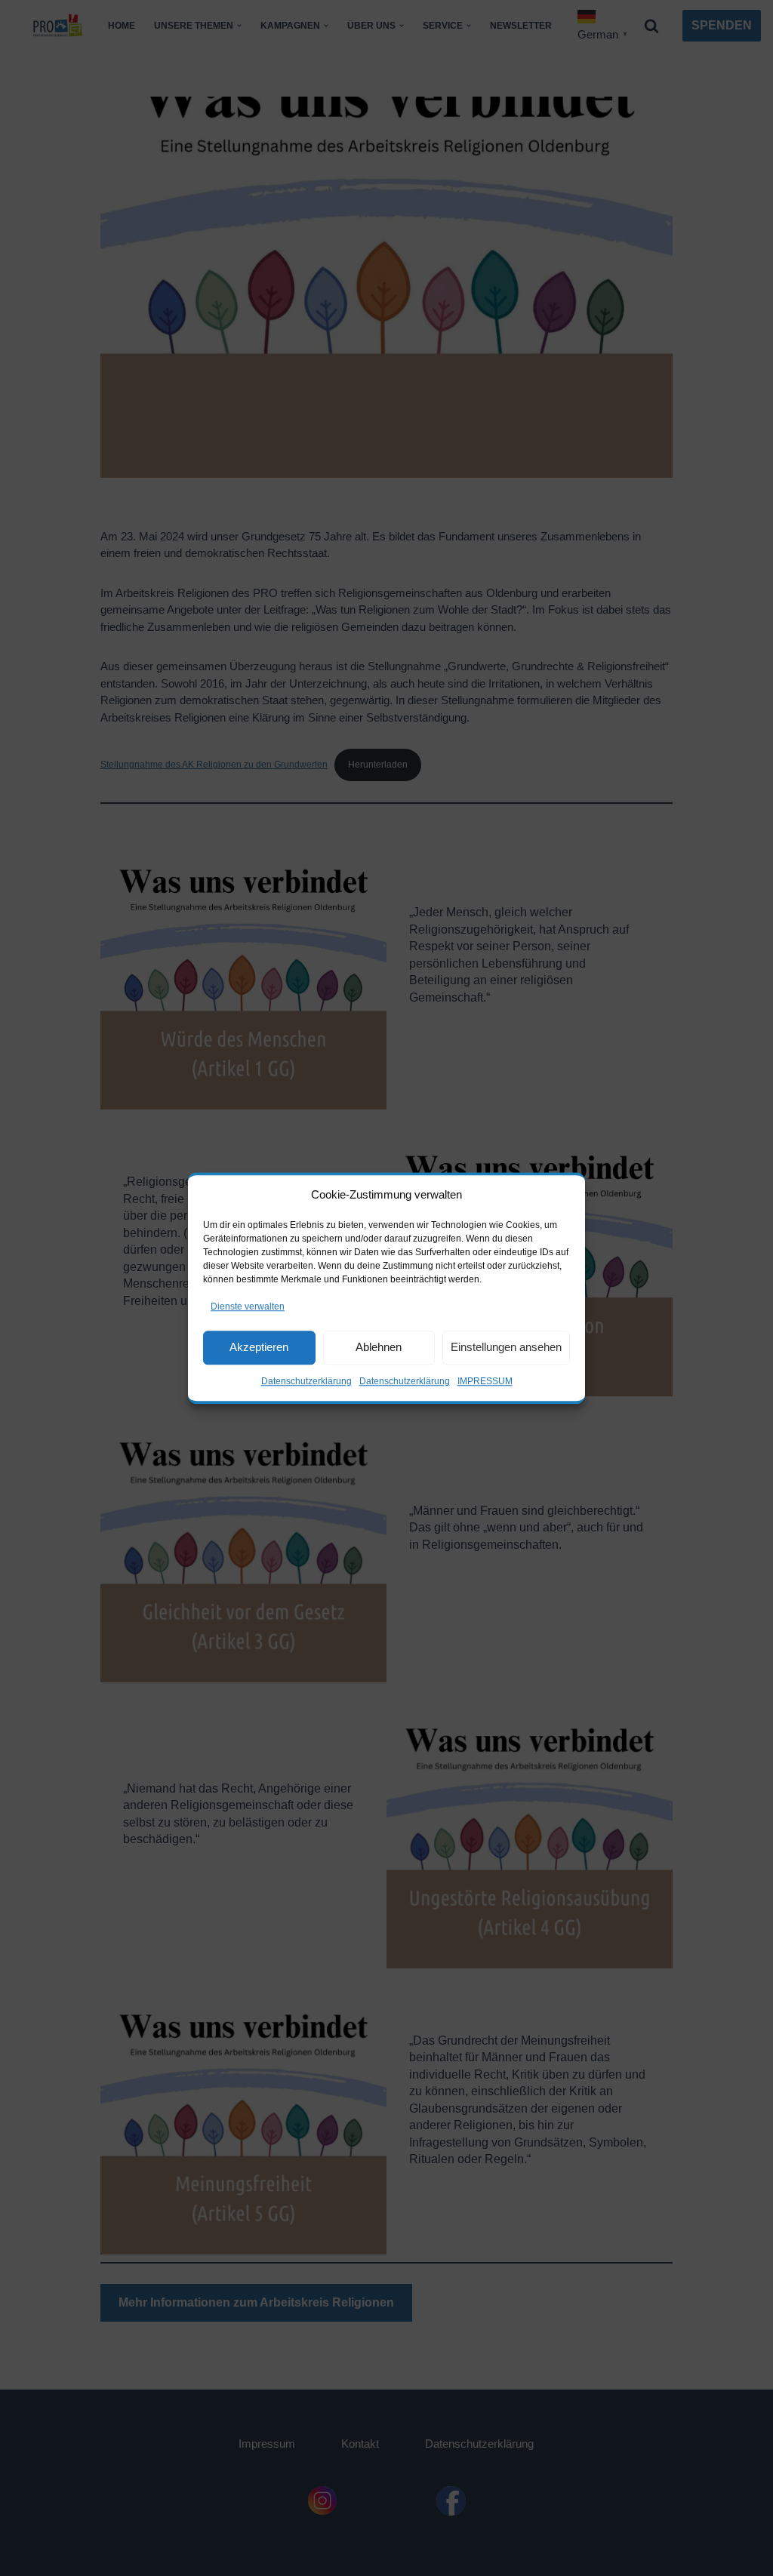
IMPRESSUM (485, 1381)
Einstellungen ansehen (506, 1347)
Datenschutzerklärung (306, 1381)
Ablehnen (379, 1347)
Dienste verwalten (248, 1306)
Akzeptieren (259, 1347)
